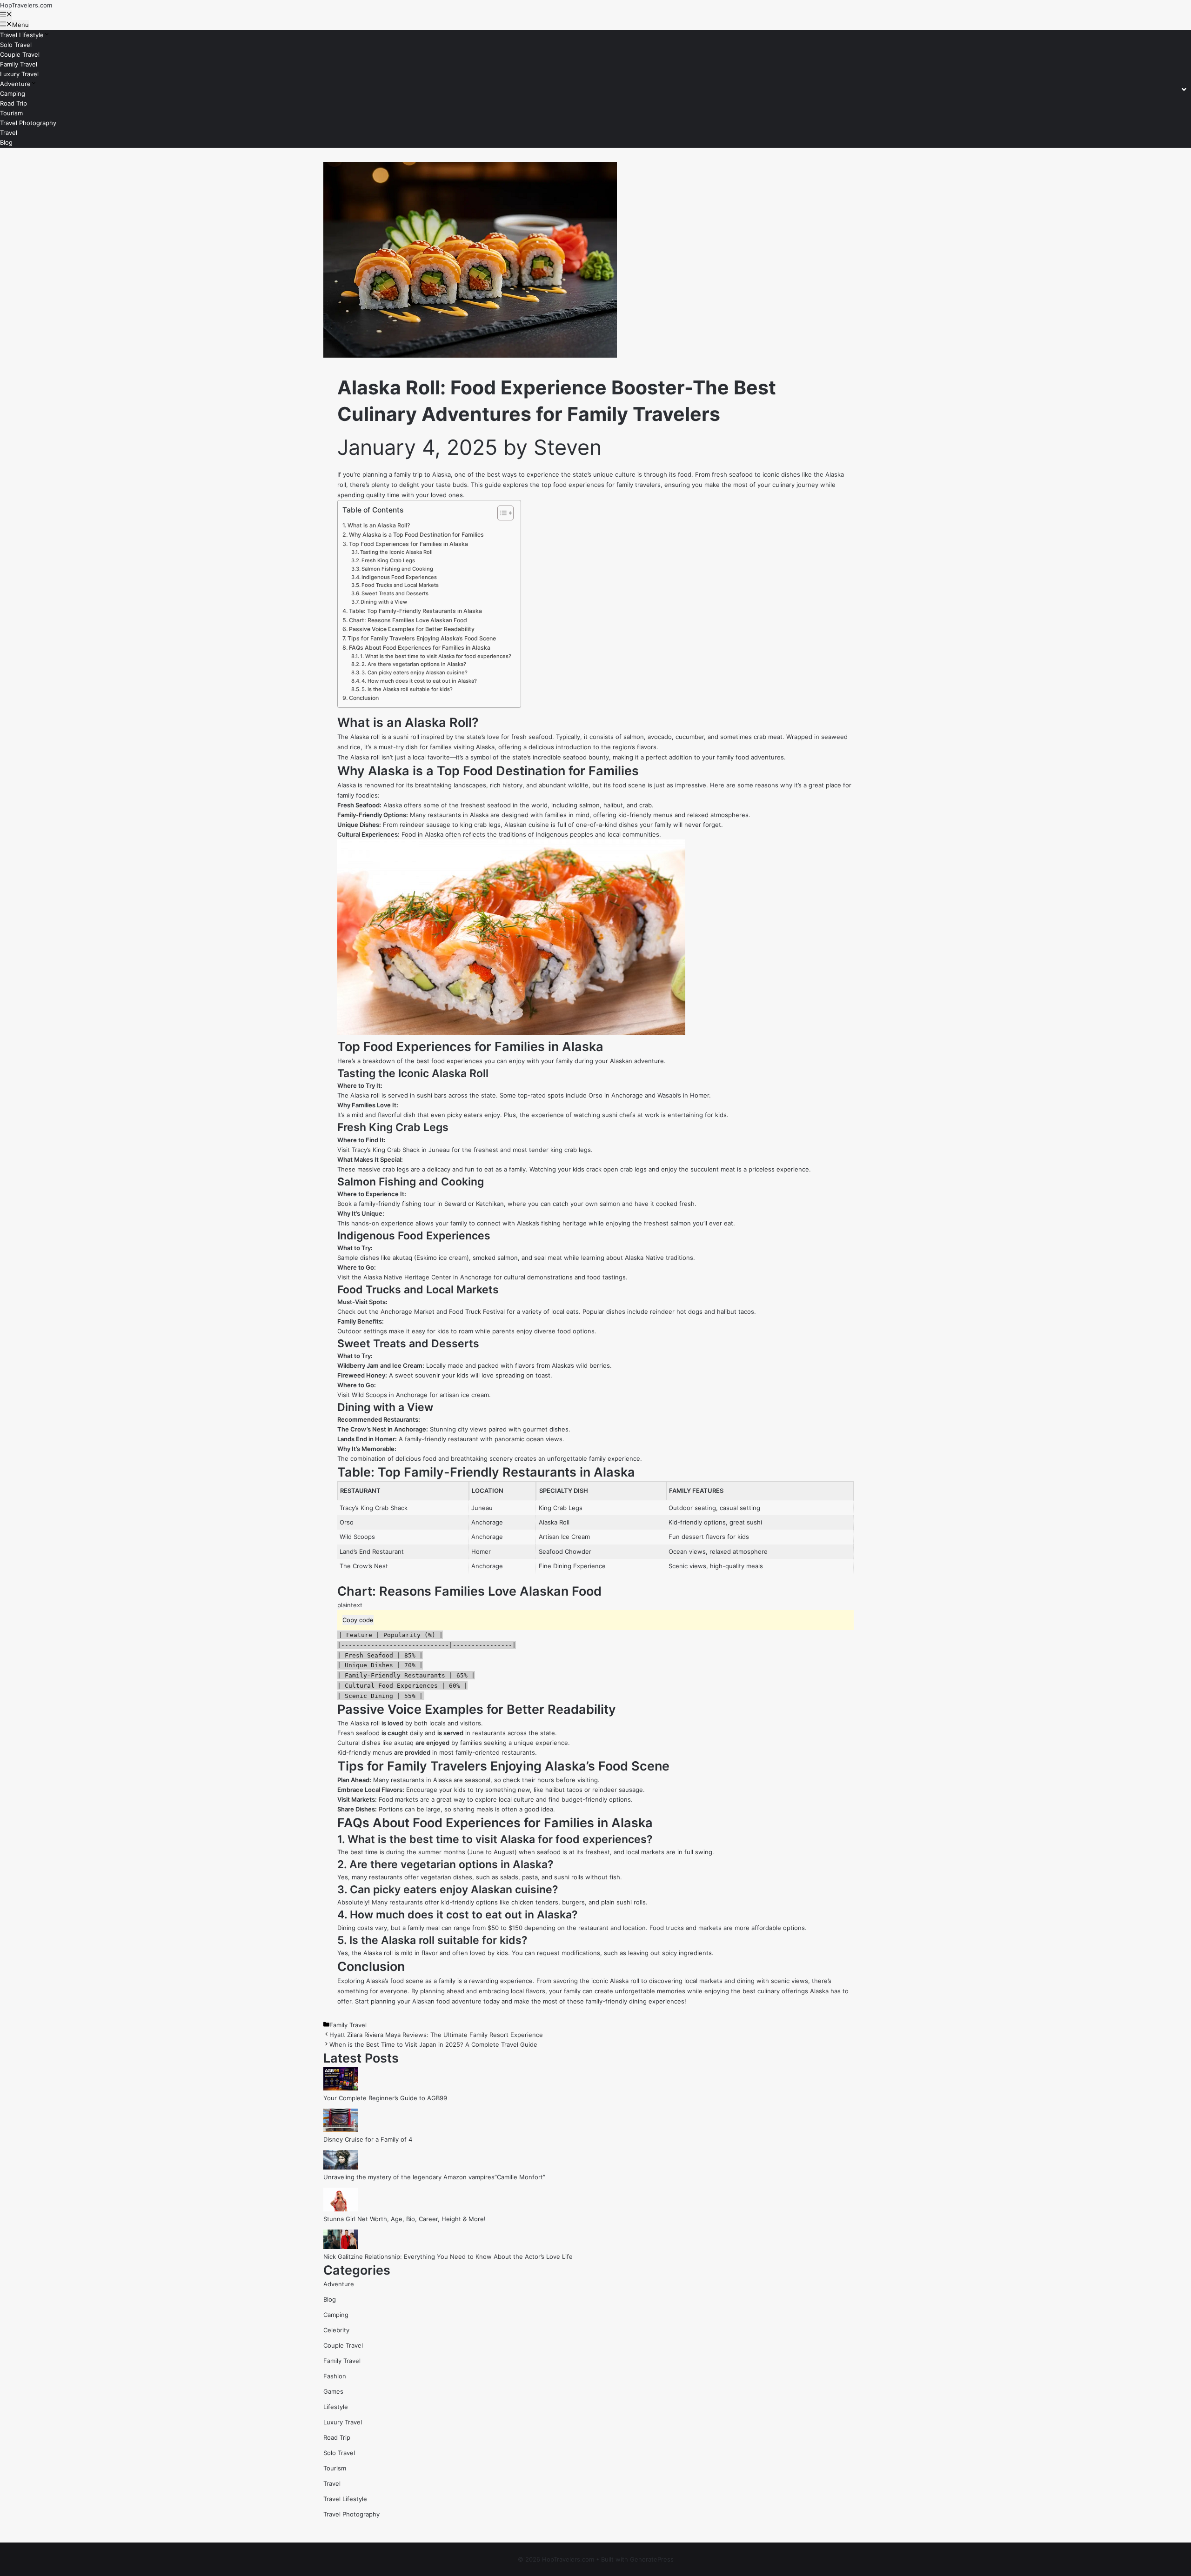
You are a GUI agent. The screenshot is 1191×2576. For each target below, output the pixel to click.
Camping (13, 93)
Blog (6, 142)
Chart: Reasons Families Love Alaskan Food (408, 620)
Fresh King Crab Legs (388, 560)
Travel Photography (28, 123)
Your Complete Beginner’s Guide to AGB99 (385, 2098)
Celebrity (336, 2330)
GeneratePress (652, 2559)
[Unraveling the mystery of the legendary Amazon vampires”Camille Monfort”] (341, 2167)
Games (333, 2391)
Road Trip (13, 103)
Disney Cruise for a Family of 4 (368, 2139)
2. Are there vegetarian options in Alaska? (414, 664)
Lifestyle (336, 2407)
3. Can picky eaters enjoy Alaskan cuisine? (415, 672)
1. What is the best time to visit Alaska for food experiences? (436, 656)
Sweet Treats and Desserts (395, 593)
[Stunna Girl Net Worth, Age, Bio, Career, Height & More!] (341, 2209)
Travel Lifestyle (22, 35)
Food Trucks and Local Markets (400, 585)
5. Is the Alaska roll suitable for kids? (407, 689)
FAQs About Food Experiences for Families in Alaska (420, 648)
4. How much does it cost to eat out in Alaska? (419, 681)
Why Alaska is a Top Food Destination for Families (416, 535)
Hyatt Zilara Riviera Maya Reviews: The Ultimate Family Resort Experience (436, 2035)
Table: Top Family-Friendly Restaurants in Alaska (415, 611)
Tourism (11, 113)
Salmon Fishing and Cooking (397, 569)
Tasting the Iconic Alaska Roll (396, 552)
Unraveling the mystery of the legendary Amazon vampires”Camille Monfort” (434, 2177)
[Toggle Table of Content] (501, 513)
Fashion (335, 2376)
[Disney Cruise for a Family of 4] (341, 2130)
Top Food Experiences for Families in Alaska (408, 544)
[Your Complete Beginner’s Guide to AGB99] (341, 2088)
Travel (9, 133)
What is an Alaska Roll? (379, 525)
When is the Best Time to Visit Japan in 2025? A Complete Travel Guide (433, 2044)
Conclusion (364, 698)
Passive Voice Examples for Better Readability (412, 629)
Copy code (358, 1620)
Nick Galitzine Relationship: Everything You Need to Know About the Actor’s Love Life (448, 2256)
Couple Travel (20, 54)
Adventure (15, 84)
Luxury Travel (19, 74)
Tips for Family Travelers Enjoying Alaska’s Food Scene (422, 638)
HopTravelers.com (26, 5)
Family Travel (19, 64)
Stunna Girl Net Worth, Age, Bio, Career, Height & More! (405, 2219)
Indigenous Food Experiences (399, 577)
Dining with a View (384, 602)
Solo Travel (16, 45)
